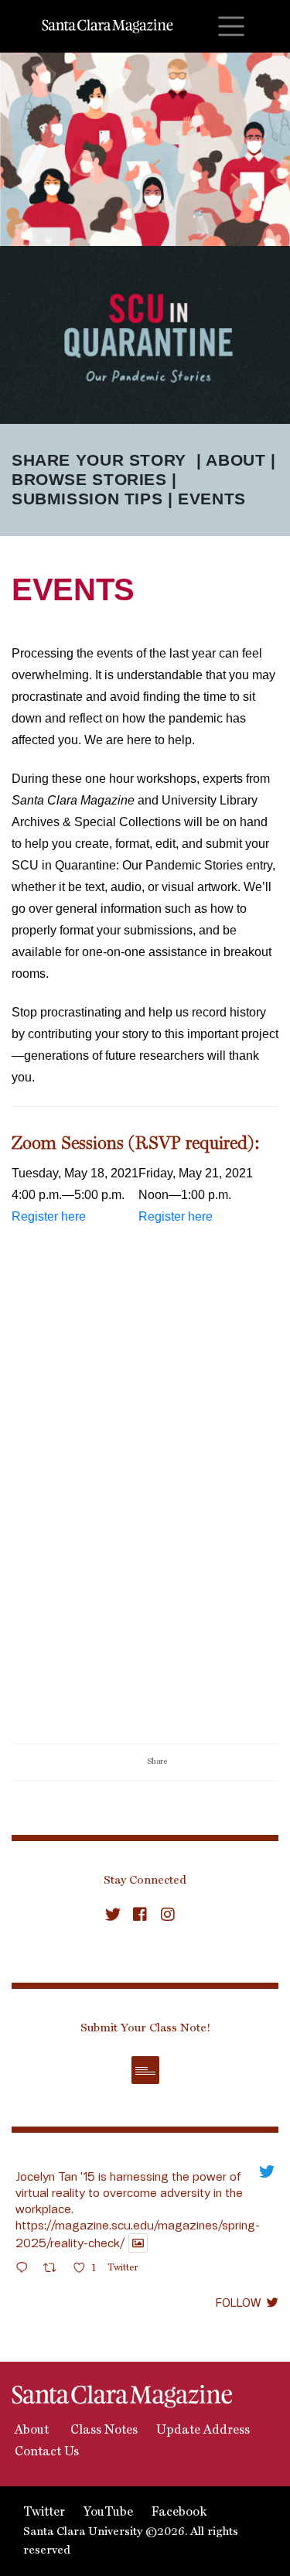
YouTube (108, 2513)
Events (212, 499)
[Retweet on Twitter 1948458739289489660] (55, 2270)
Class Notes (102, 2431)
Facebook (179, 2513)
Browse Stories (89, 479)
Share (157, 1761)
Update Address (203, 2431)
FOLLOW (238, 2302)
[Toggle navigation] (231, 26)
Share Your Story (99, 460)
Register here (49, 1216)
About (235, 460)
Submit (145, 2070)
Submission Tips (87, 499)
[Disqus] (145, 1543)
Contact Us (45, 2452)
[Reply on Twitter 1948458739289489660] (26, 2270)
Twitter (44, 2513)
